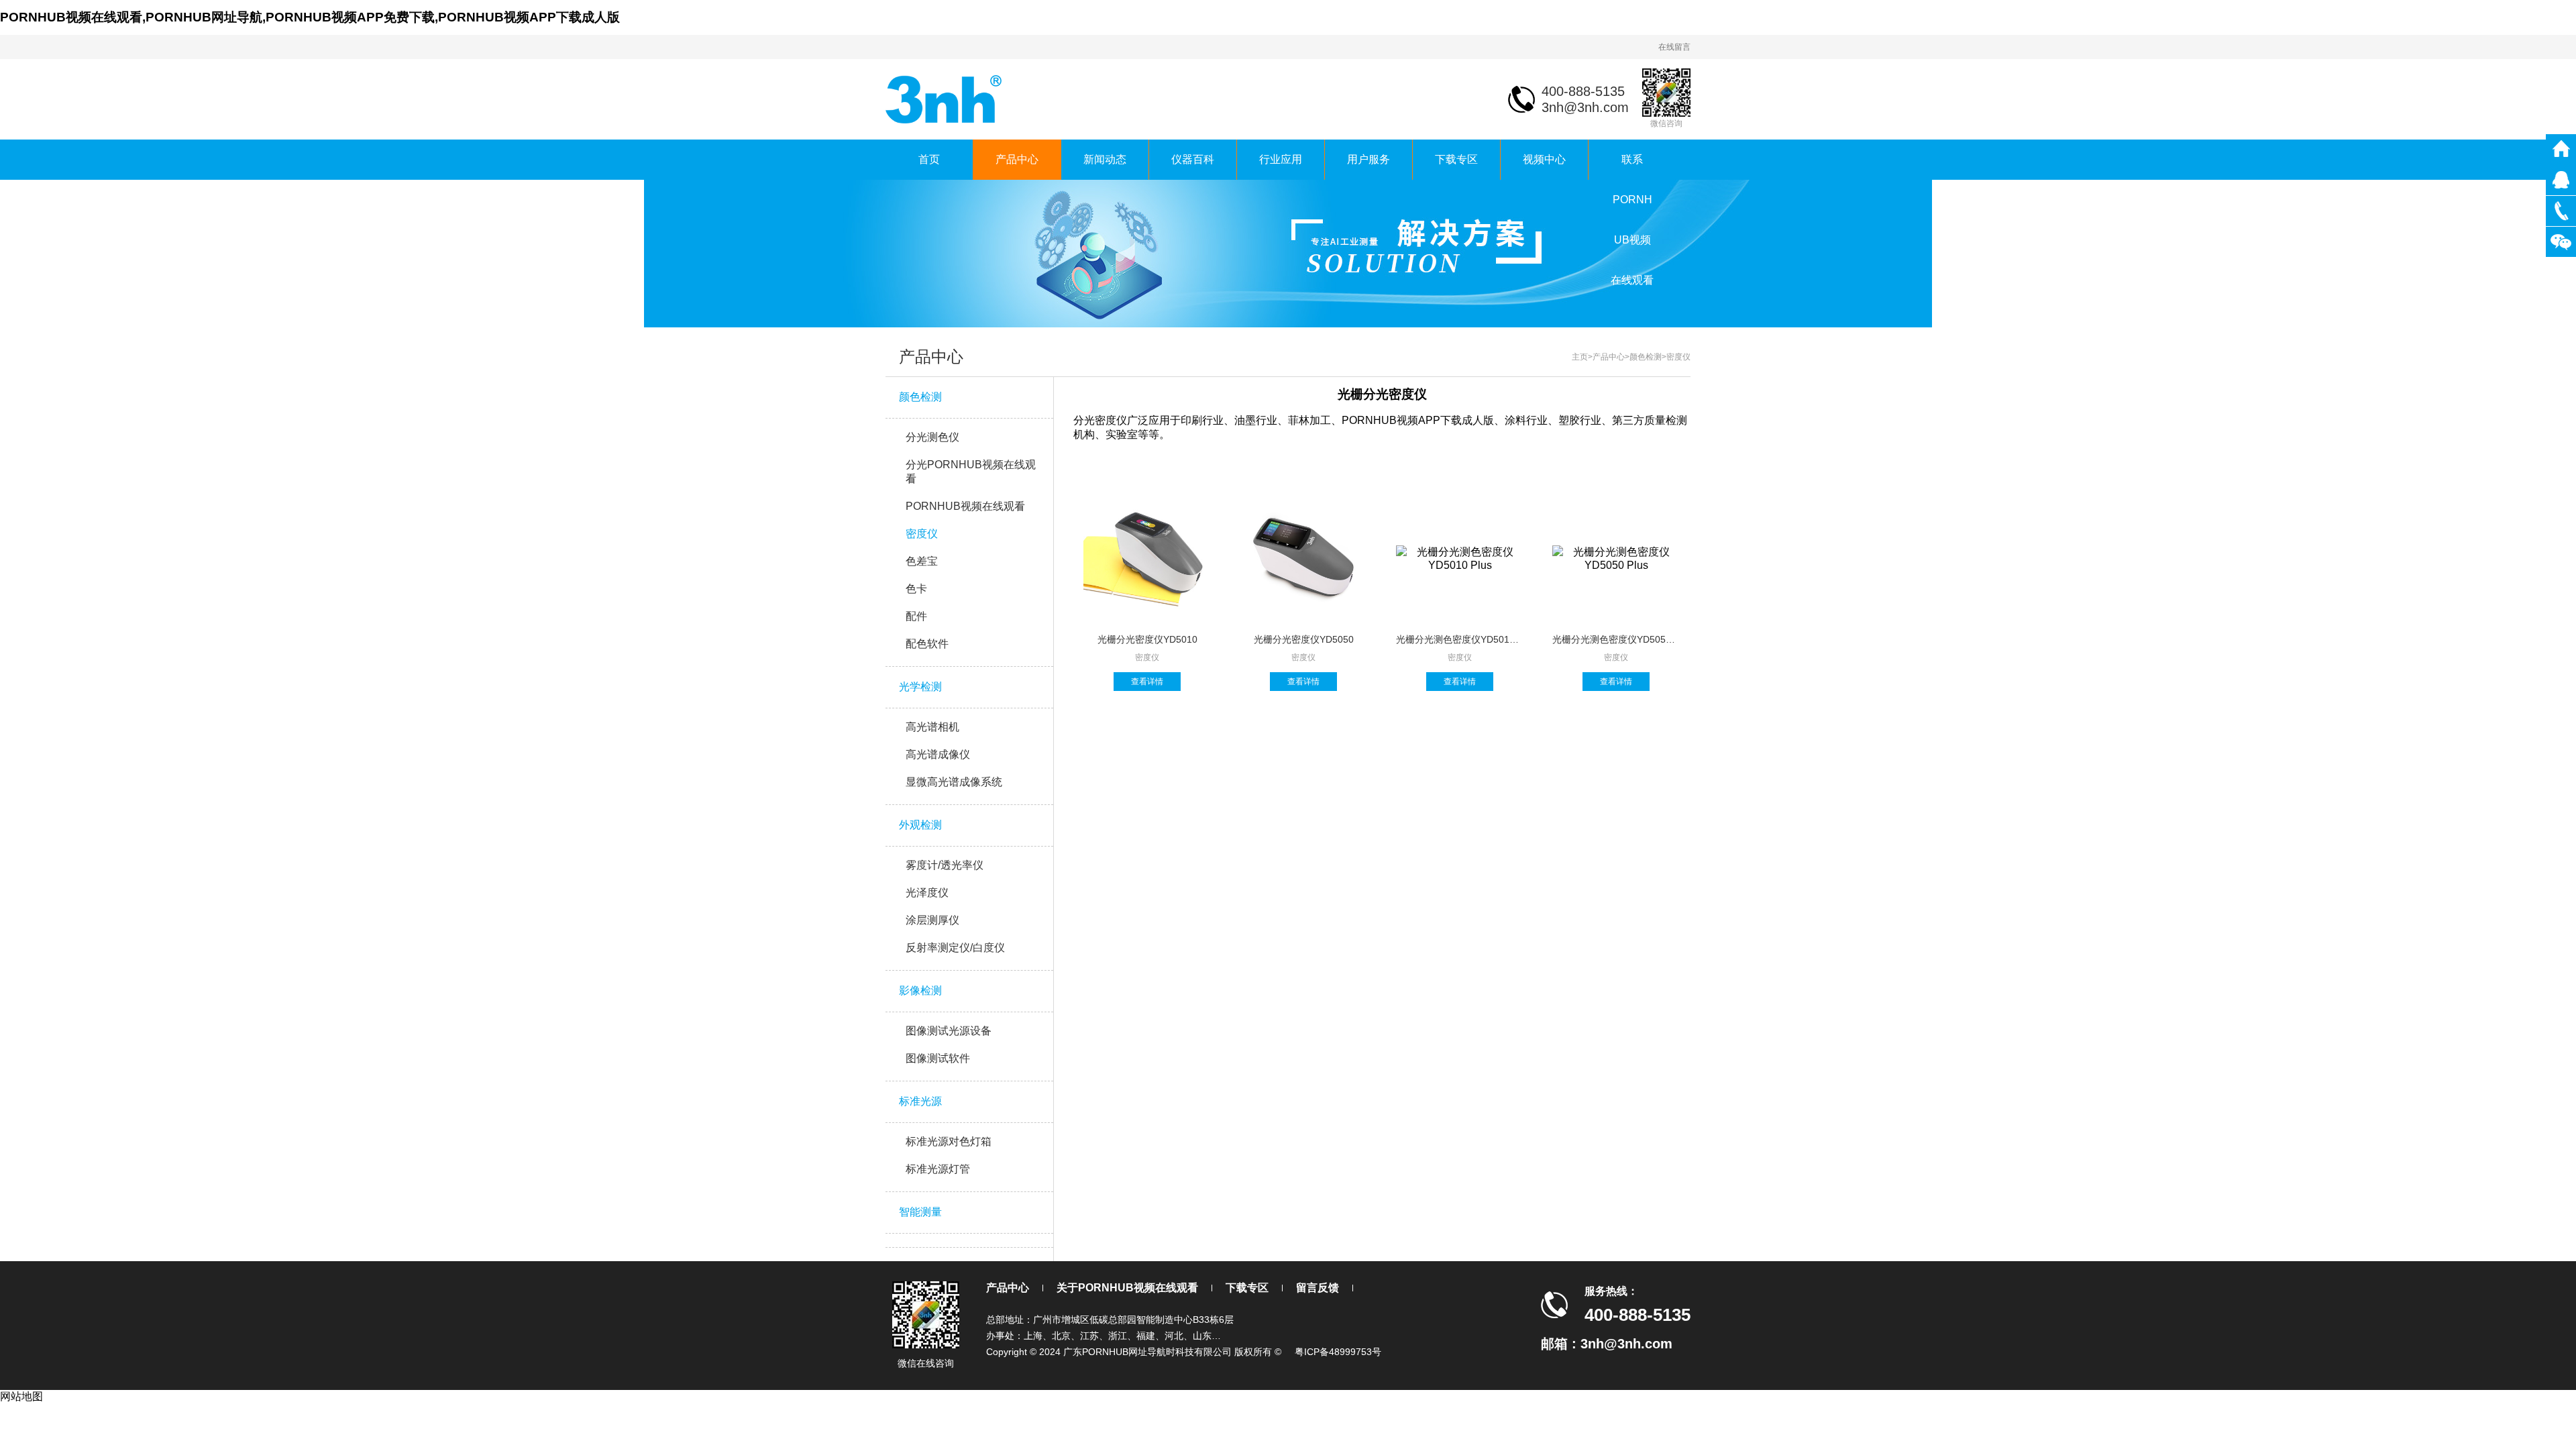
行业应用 (1281, 159)
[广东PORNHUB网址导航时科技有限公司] (945, 98)
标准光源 (920, 1101)
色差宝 (922, 561)
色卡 (916, 589)
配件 (916, 616)
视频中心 (1544, 159)
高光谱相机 (932, 727)
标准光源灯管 (938, 1169)
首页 (929, 159)
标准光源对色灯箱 (949, 1141)
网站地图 (21, 1396)
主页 (1580, 357)
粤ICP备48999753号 (1338, 1352)
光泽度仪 (927, 893)
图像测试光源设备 (949, 1031)
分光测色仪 (932, 437)
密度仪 (922, 534)
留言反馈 (1318, 1288)
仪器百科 (1193, 159)
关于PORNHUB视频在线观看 (1127, 1288)
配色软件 (927, 644)
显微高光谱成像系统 (954, 782)
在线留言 (1674, 47)
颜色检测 (920, 397)
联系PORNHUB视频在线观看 (1632, 167)
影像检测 (920, 990)
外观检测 (920, 825)
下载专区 (1456, 159)
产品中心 (1017, 159)
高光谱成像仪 (938, 754)
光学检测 (920, 687)
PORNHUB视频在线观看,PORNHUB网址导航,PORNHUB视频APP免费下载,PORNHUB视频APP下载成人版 (310, 17)
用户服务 (1368, 159)
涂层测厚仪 (932, 920)
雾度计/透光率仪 (945, 865)
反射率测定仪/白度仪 (955, 948)
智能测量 (920, 1212)
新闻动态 (1105, 159)
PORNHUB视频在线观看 (965, 506)
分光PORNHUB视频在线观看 (971, 472)
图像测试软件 (938, 1058)
